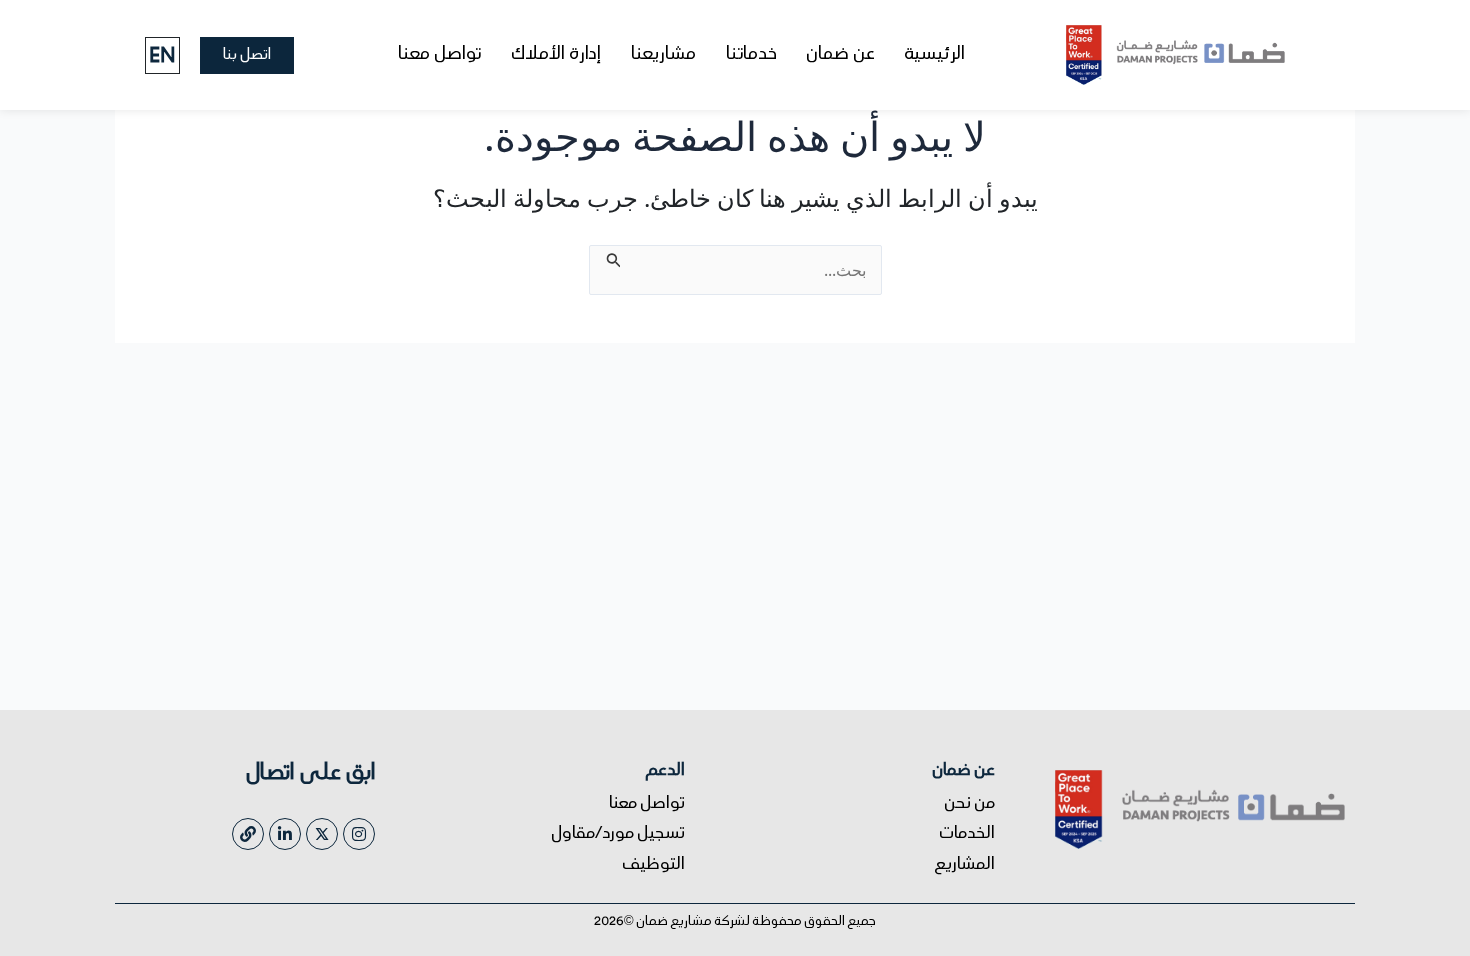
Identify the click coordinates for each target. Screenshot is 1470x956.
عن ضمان (841, 55)
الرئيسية (935, 55)
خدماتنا (751, 55)
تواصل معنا (439, 55)
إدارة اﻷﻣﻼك (556, 55)
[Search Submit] (612, 257)
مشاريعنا (663, 55)
